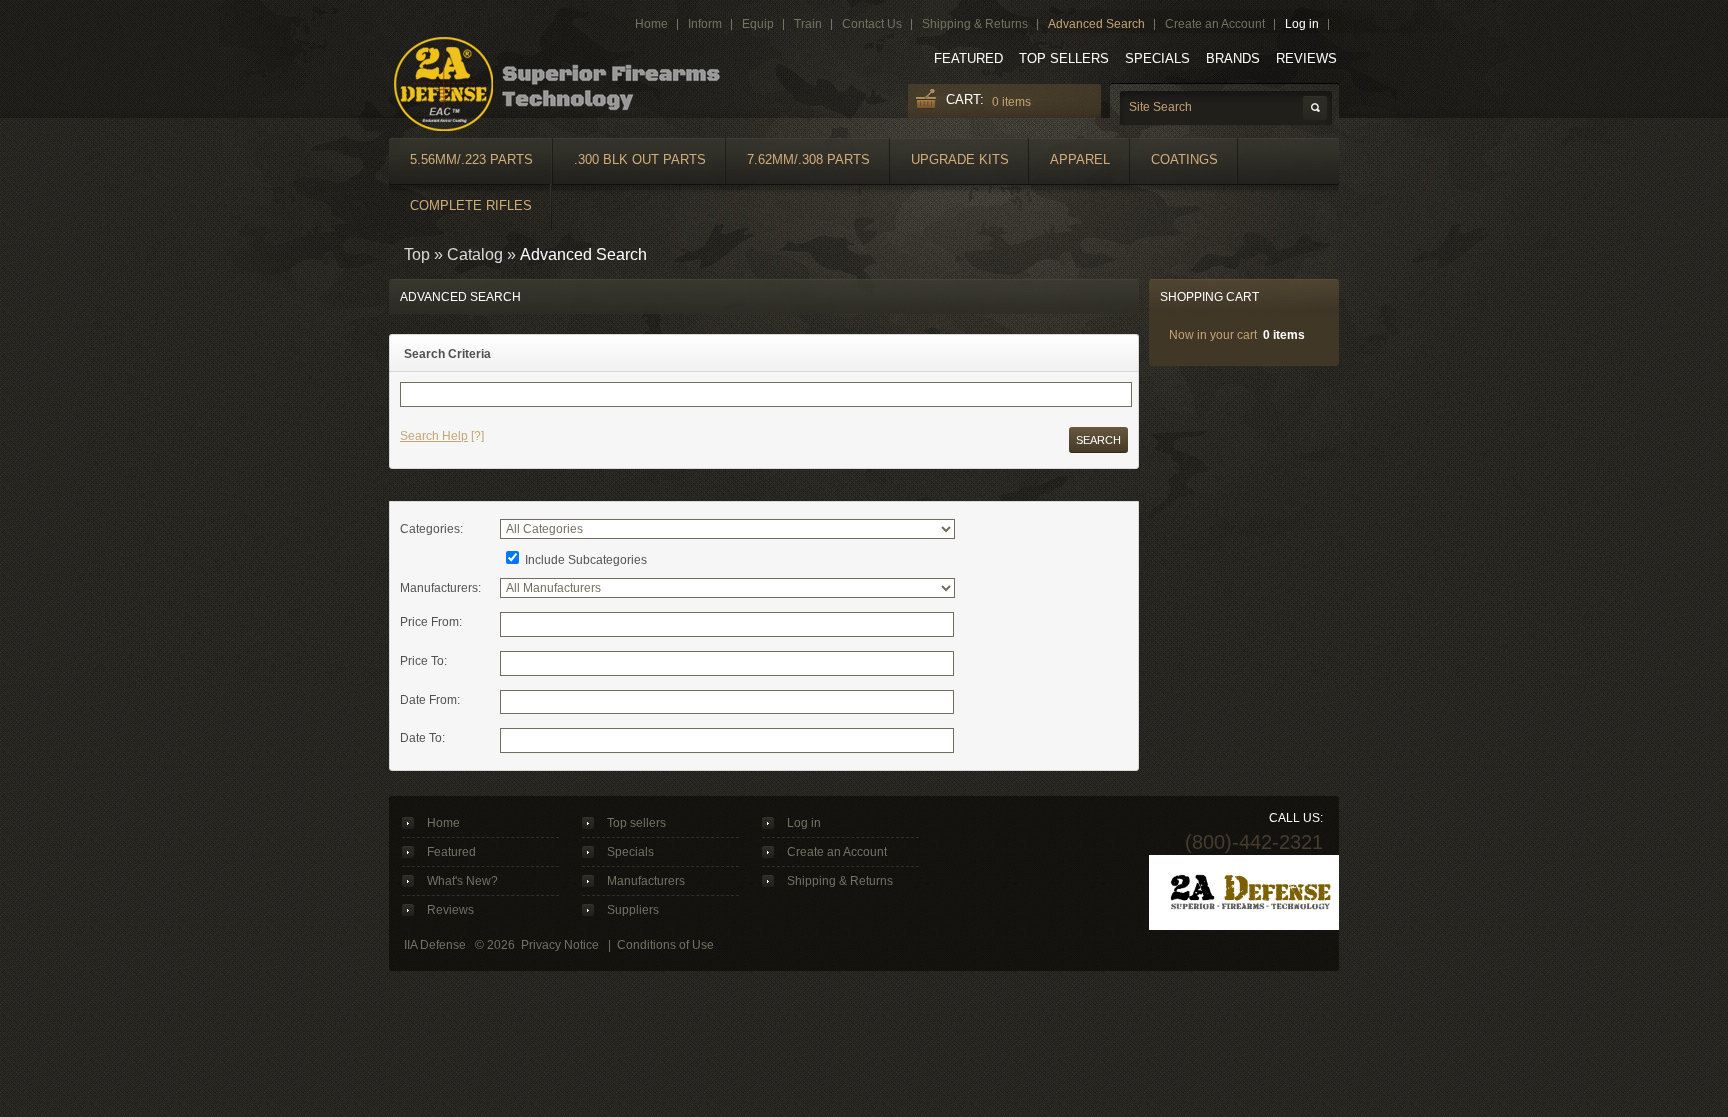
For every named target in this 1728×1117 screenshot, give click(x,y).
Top (417, 254)
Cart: (965, 99)
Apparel (1080, 159)
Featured (968, 58)
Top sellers (1064, 58)
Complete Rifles (471, 205)
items (1011, 102)
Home (443, 823)
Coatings (1184, 159)
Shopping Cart (1209, 297)
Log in (804, 823)
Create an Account (837, 852)
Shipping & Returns (840, 881)
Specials (1157, 58)
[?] (442, 436)
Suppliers (633, 910)
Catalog (475, 254)
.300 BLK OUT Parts (640, 159)
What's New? (462, 881)
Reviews (1306, 58)
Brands (1233, 58)
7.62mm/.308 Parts (808, 159)
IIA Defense (435, 945)
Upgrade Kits (960, 159)
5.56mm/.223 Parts (471, 159)
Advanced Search (583, 254)
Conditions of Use (665, 945)
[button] (1098, 439)
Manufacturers (646, 881)
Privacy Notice (560, 945)
